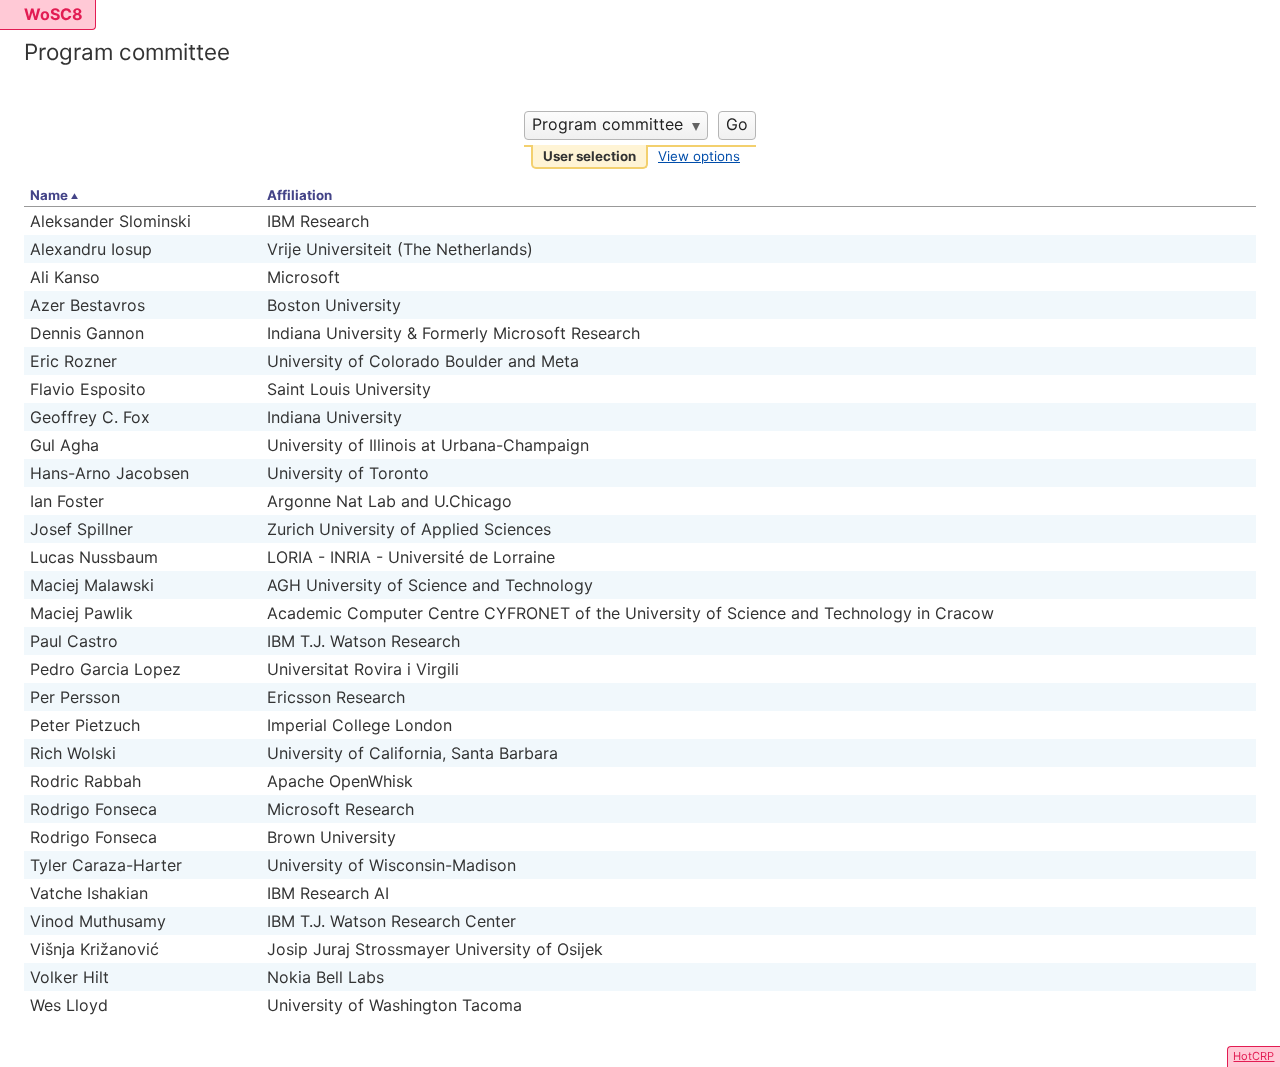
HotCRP (1253, 1056)
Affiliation (299, 195)
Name (49, 195)
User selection (589, 156)
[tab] (589, 157)
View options (699, 156)
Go (737, 124)
